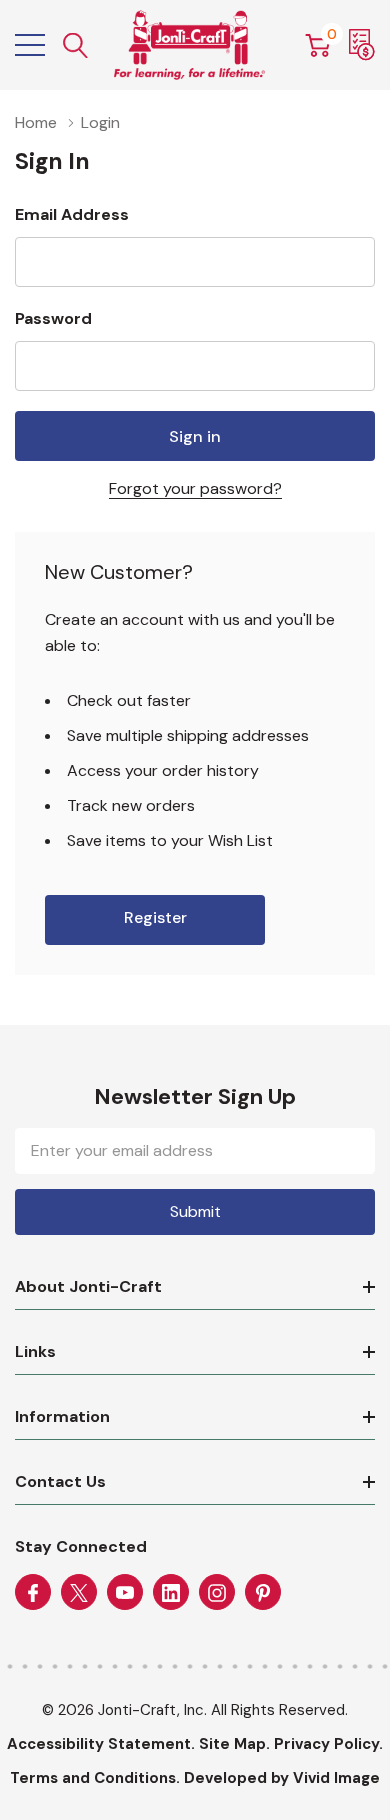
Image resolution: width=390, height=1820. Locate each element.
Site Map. (234, 1744)
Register (155, 917)
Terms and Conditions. (95, 1778)
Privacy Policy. (328, 1744)
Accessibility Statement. (101, 1744)
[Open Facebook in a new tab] (33, 1593)
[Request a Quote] (362, 45)
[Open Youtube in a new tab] (125, 1593)
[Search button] (76, 45)
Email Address (72, 214)
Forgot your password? (195, 488)
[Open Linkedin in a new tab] (171, 1593)
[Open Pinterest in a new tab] (263, 1593)
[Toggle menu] (30, 45)
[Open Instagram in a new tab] (217, 1593)
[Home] (189, 45)
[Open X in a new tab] (79, 1593)
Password (53, 318)
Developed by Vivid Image (282, 1778)
